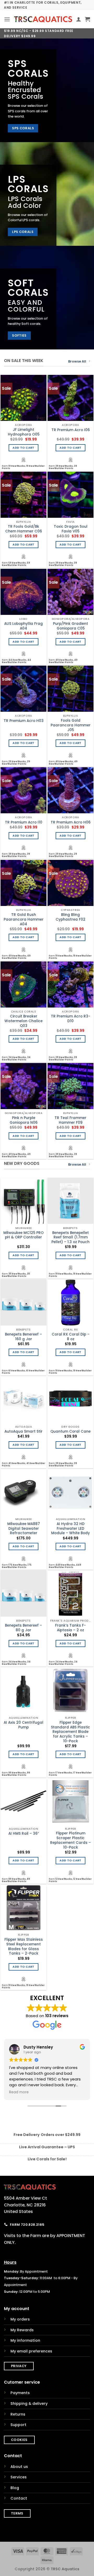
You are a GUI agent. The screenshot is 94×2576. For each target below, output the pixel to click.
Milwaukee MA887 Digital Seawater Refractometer (24, 1529)
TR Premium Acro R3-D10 (71, 1019)
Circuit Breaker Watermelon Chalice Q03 (23, 1021)
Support (18, 2425)
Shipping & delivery (29, 2403)
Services (19, 2477)
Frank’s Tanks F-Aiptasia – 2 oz (70, 1628)
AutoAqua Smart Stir (23, 1432)
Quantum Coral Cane (70, 1432)
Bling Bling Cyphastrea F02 (70, 917)
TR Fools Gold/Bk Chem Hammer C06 (24, 529)
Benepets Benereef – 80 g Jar (23, 1628)
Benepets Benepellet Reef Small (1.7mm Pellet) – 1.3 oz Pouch (70, 1237)
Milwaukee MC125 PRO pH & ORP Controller (23, 1235)
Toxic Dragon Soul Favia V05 (71, 529)
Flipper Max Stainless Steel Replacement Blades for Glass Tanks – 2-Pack (24, 1947)
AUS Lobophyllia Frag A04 (23, 626)
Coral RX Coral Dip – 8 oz (71, 1337)
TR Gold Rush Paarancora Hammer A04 (24, 919)
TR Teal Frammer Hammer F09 (70, 1120)
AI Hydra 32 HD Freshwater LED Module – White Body (70, 1529)
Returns (18, 2414)
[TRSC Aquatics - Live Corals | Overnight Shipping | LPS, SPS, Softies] (43, 19)
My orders (20, 2319)
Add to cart (23, 448)
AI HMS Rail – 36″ (24, 1834)
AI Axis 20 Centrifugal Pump (23, 1725)
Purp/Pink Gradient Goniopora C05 (70, 626)
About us (19, 2467)
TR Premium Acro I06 (71, 430)
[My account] (79, 19)
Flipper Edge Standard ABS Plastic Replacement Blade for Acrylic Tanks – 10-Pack (70, 1732)
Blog (15, 2488)
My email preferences (31, 2351)
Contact (19, 2498)
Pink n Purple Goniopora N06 (24, 1120)
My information (25, 2340)
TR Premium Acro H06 (71, 822)
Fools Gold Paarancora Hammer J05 (71, 725)
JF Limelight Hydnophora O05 (24, 432)
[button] (7, 19)
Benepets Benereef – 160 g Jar (23, 1337)
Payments (20, 2393)
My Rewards (22, 2330)
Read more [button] (19, 2092)
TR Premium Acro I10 (24, 822)
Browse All (77, 361)
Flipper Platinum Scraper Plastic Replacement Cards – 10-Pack (70, 1840)
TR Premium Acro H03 (24, 721)
